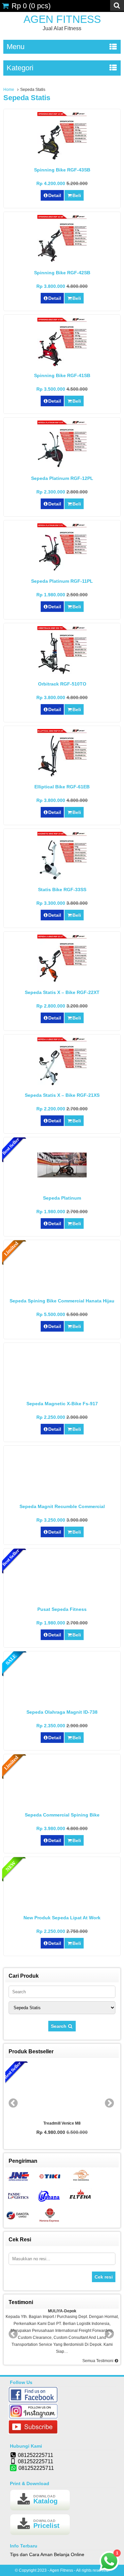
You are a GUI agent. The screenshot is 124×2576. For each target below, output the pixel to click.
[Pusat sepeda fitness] (62, 1593)
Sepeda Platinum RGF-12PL (62, 478)
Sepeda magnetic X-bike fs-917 (62, 1404)
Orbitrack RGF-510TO (62, 684)
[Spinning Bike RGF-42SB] (62, 263)
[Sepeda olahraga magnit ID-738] (62, 1696)
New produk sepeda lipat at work (62, 1918)
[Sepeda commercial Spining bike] (62, 1805)
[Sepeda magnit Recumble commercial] (62, 1496)
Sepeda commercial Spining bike (62, 1815)
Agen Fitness (62, 19)
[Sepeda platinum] (62, 1176)
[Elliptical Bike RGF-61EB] (62, 777)
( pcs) (31, 6)
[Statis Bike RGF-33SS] (62, 880)
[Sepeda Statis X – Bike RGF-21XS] (62, 1085)
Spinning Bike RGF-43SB (62, 170)
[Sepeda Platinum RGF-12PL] (62, 468)
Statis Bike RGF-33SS (62, 890)
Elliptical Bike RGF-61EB (62, 787)
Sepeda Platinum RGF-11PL (62, 581)
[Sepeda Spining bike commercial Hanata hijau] (62, 1291)
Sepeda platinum (62, 1198)
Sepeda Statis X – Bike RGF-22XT (62, 992)
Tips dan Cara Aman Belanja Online (47, 2554)
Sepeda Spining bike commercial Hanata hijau (62, 1301)
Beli (77, 195)
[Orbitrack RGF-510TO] (62, 674)
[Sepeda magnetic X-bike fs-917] (62, 1388)
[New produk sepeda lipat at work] (62, 1908)
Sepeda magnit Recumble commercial (62, 1506)
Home (9, 90)
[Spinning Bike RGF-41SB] (62, 365)
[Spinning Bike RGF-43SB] (62, 160)
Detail (55, 195)
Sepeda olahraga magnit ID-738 (62, 1712)
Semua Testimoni (98, 2361)
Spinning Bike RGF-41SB (62, 375)
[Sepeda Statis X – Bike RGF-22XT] (62, 982)
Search (59, 2026)
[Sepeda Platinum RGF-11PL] (62, 571)
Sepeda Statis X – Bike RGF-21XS (62, 1095)
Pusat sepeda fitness (62, 1609)
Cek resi (104, 2277)
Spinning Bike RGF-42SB (62, 273)
